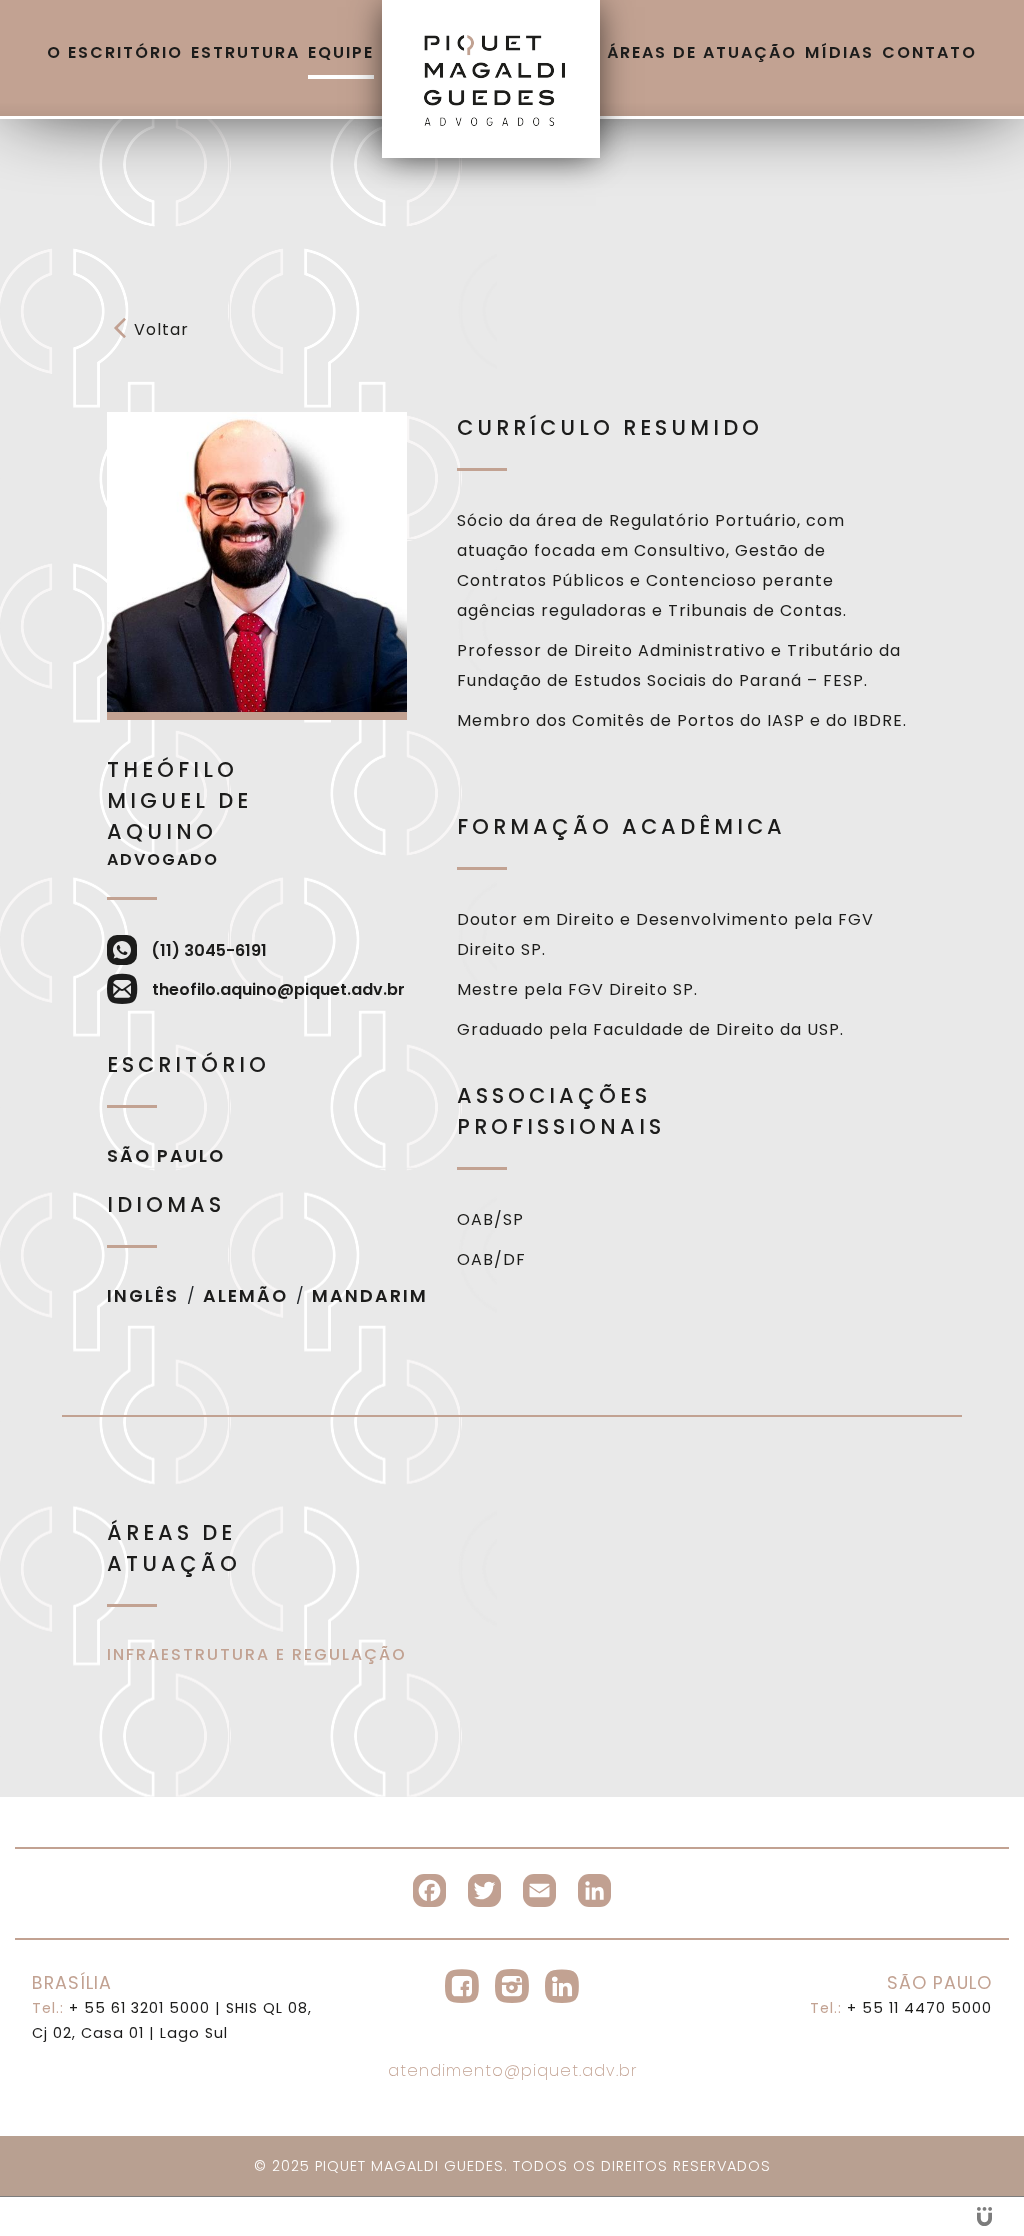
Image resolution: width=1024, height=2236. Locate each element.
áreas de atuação (702, 52)
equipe (341, 52)
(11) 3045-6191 (209, 950)
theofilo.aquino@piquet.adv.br (278, 989)
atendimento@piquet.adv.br (512, 2070)
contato (929, 52)
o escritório (115, 52)
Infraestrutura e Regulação (257, 1654)
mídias (839, 52)
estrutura (245, 52)
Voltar (161, 329)
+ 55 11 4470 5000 (901, 2008)
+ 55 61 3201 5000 (121, 2008)
